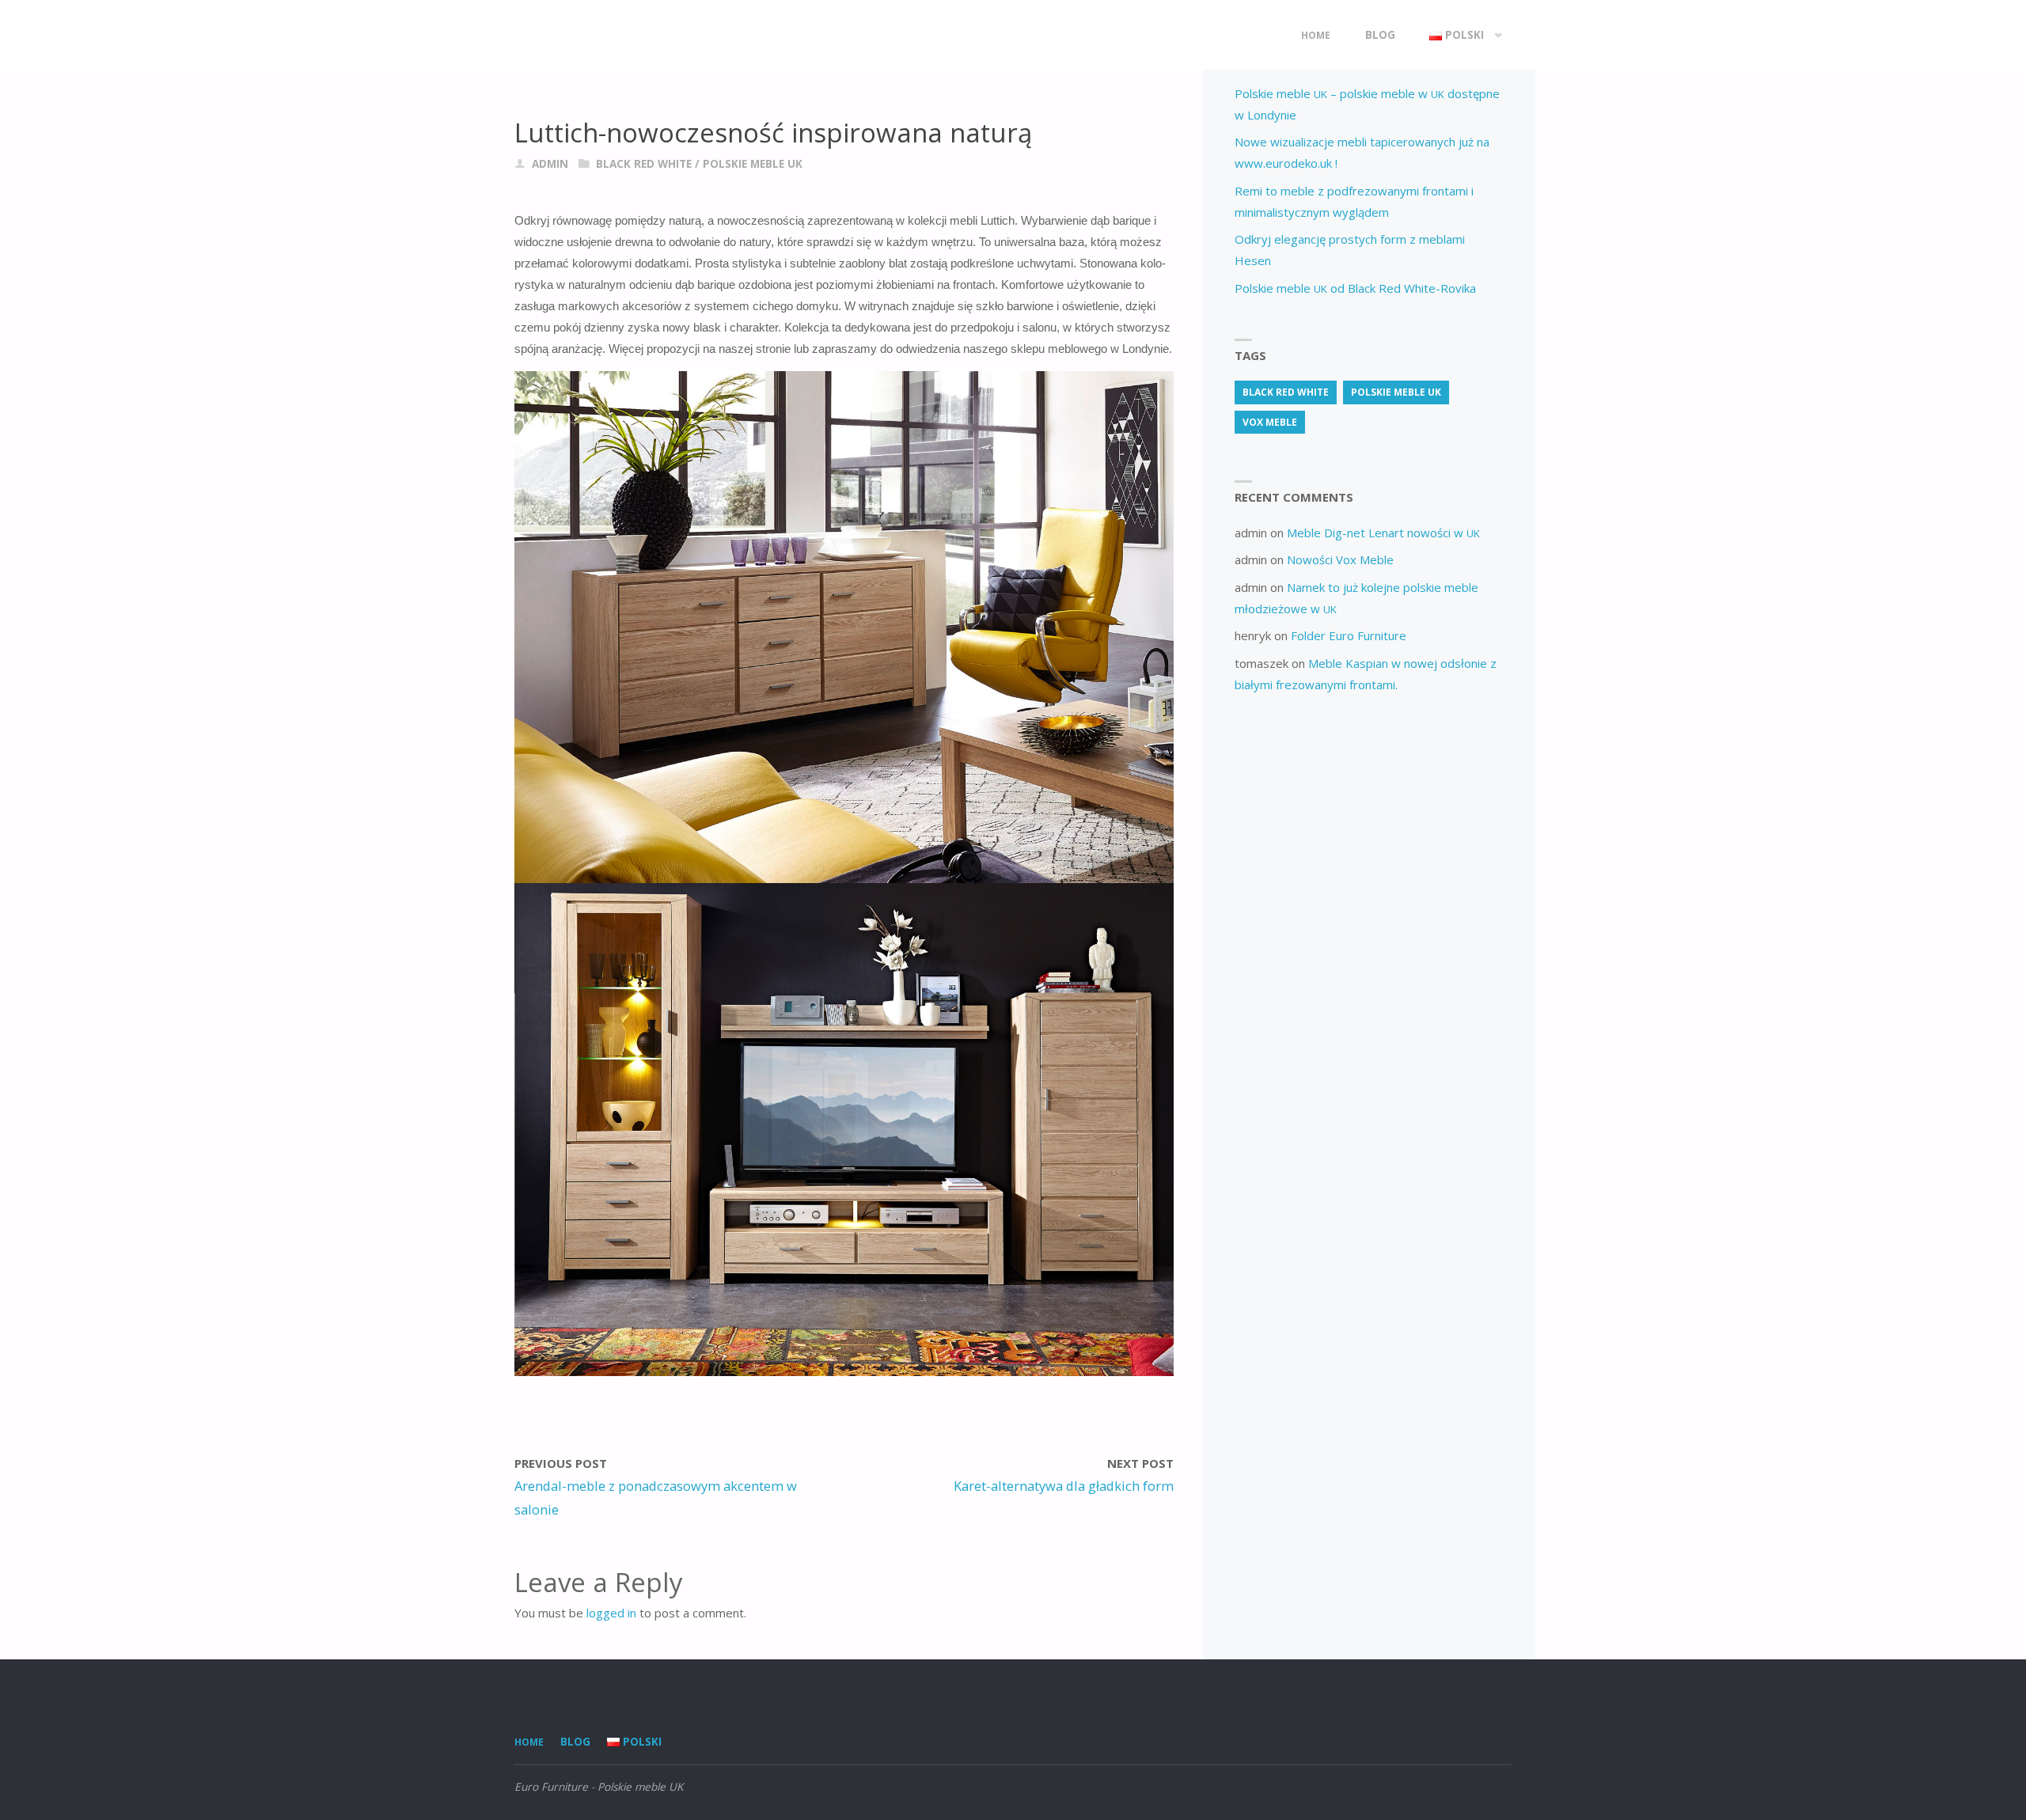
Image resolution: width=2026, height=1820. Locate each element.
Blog (575, 1742)
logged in (611, 1613)
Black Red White (644, 164)
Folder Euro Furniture (1349, 635)
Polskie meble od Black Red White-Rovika (1355, 288)
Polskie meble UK (753, 164)
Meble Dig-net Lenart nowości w (1383, 533)
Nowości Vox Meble (1340, 559)
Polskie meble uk (1396, 392)
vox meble (1270, 422)
